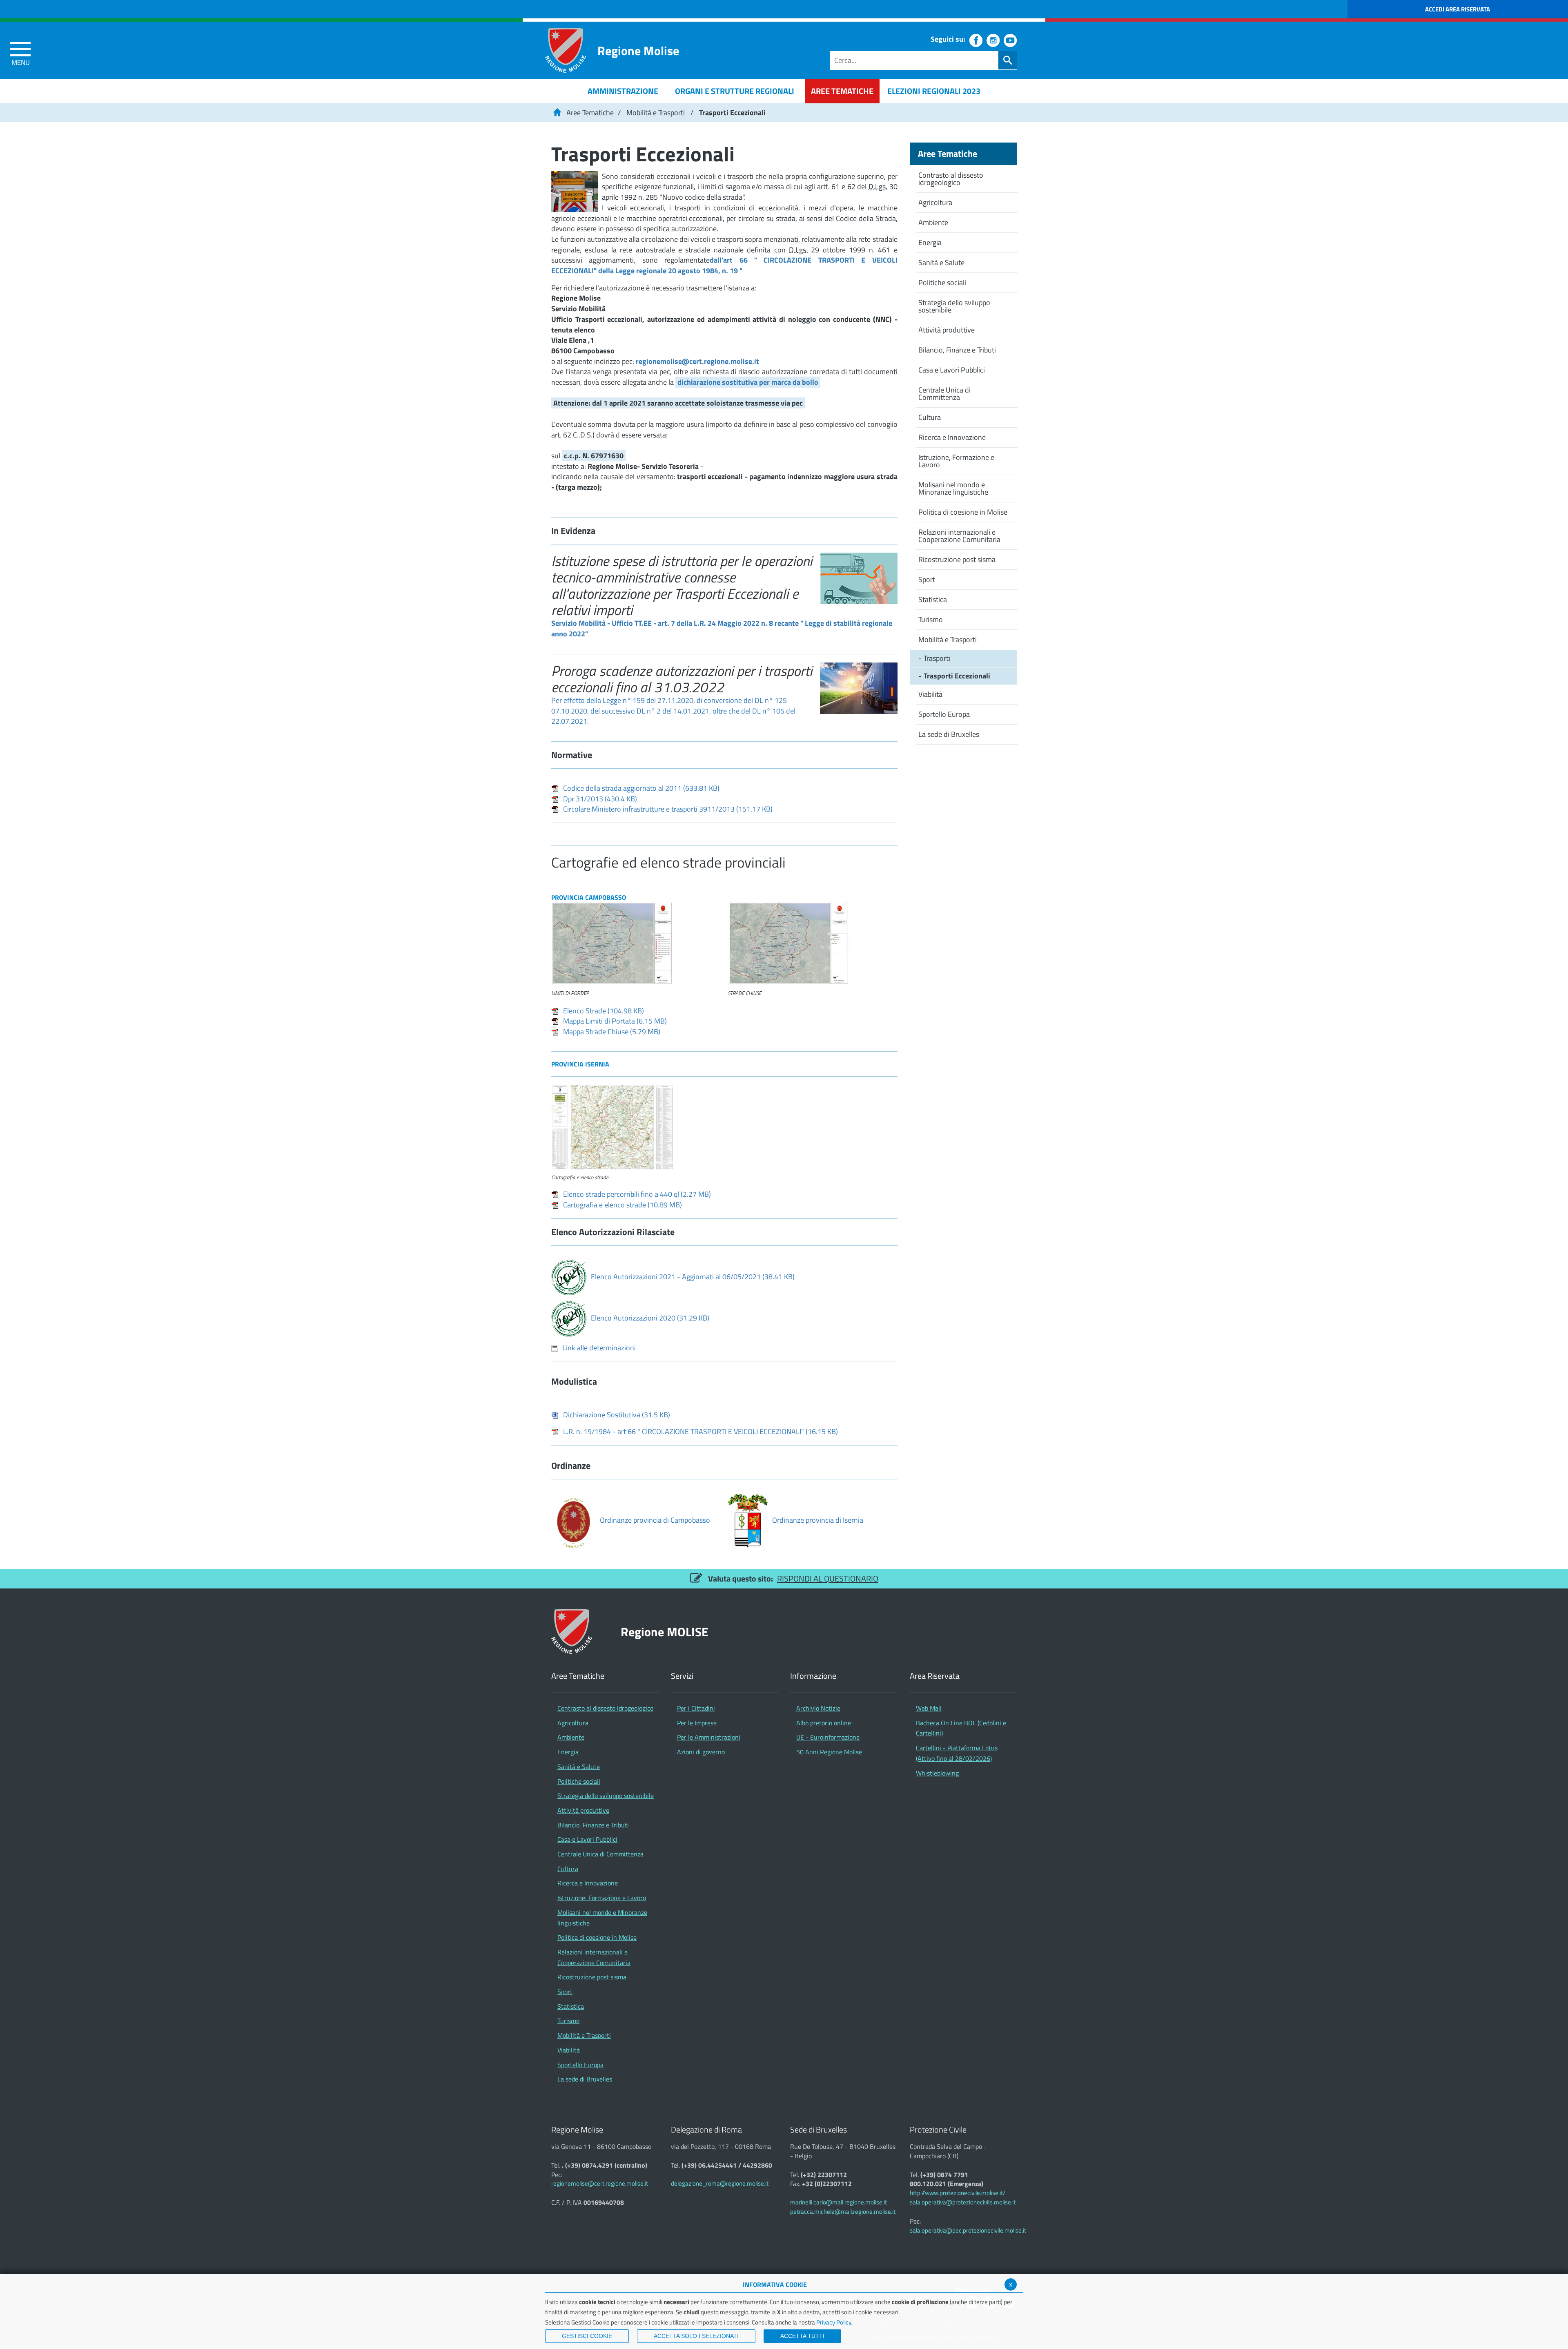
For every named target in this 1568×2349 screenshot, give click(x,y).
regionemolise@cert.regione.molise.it (697, 361)
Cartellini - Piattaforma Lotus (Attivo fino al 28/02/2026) (957, 1753)
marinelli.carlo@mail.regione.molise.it (839, 2202)
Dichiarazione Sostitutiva (617, 1415)
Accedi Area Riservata (1458, 9)
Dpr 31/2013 (600, 799)
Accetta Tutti (802, 2336)
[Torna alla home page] (557, 113)
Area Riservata (935, 1676)
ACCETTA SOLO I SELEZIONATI (696, 2336)
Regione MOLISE (665, 1632)
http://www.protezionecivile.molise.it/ (958, 2193)
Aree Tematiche (590, 113)
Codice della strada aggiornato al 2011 (641, 788)
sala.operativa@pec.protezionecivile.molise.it (968, 2230)
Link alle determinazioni (599, 1348)
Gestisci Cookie (587, 2336)
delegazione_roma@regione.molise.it (720, 2183)
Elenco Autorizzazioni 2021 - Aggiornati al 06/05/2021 (693, 1277)
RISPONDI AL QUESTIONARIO (828, 1578)
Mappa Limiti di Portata (615, 1021)
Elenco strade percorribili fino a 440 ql (637, 1194)
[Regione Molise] (566, 50)
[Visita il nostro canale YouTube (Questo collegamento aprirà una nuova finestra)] (1010, 40)
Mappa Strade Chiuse (612, 1032)
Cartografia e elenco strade (623, 1205)
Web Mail (929, 1708)
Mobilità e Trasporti (656, 113)
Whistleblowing (937, 1773)
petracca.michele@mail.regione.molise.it (843, 2212)
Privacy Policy (834, 2322)
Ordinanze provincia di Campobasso (655, 1520)
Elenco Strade (604, 1011)
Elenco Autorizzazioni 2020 (650, 1318)
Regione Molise (638, 50)
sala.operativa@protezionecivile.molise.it (963, 2202)
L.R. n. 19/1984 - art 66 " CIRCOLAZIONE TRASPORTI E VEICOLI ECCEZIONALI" (700, 1431)
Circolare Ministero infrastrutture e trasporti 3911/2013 (668, 809)
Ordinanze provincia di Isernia (818, 1520)
